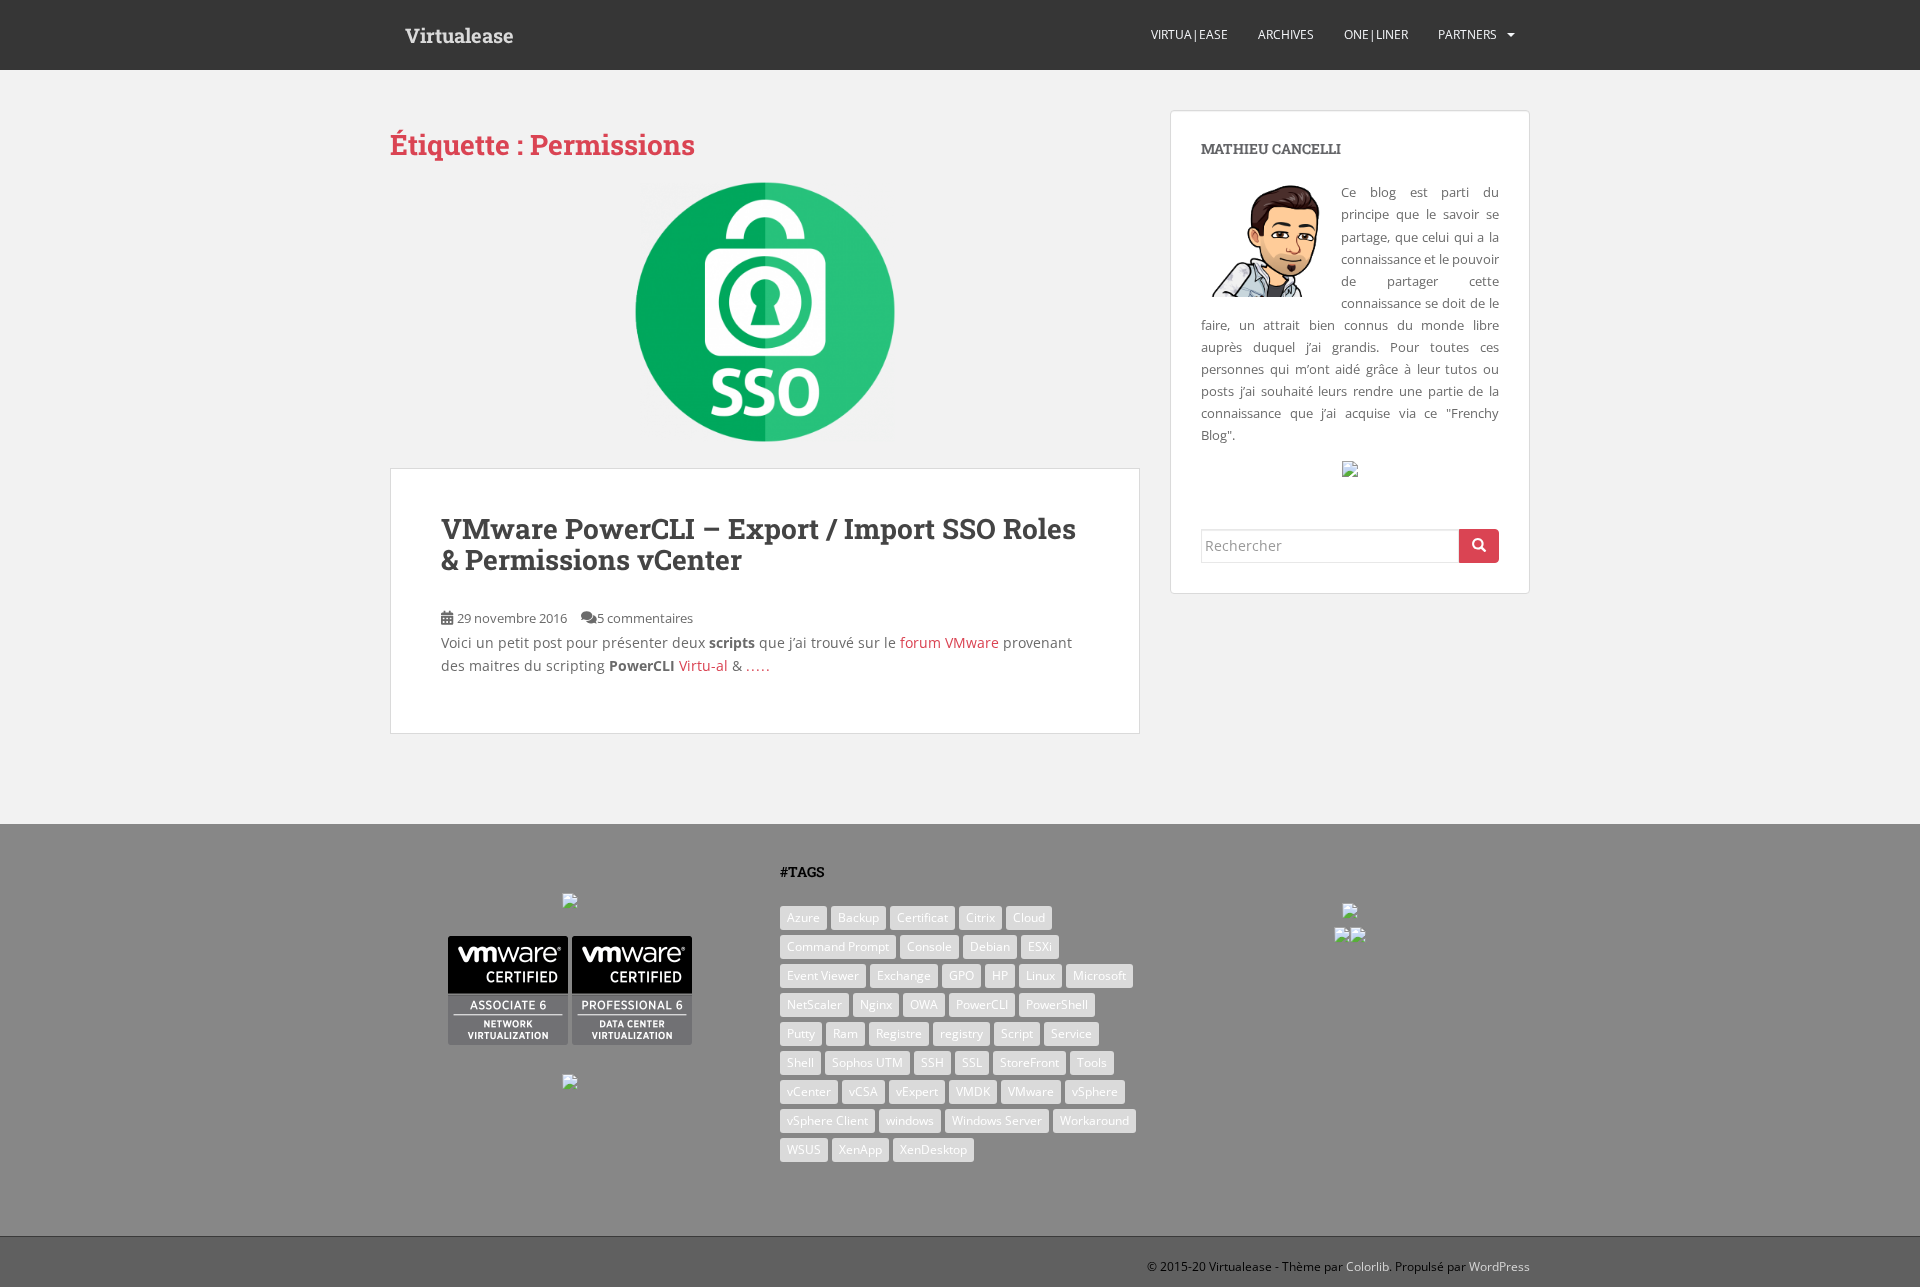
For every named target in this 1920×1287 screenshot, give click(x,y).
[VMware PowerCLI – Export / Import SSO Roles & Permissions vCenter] (765, 325)
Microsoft (1099, 975)
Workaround (1094, 1120)
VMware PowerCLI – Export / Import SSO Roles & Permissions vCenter (758, 544)
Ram (845, 1033)
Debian (990, 946)
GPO (961, 975)
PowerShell (1057, 1004)
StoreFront (1029, 1062)
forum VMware (949, 642)
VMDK (973, 1091)
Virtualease (459, 35)
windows (910, 1120)
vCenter (809, 1091)
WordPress (1499, 1266)
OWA (924, 1004)
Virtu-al (703, 665)
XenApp (860, 1149)
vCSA (863, 1091)
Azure (803, 917)
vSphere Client (827, 1120)
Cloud (1029, 917)
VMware (1031, 1091)
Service (1071, 1033)
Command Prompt (838, 946)
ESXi (1040, 946)
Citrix (980, 917)
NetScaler (814, 1004)
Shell (800, 1062)
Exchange (904, 975)
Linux (1040, 975)
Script (1017, 1033)
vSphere (1095, 1091)
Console (929, 946)
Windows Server (997, 1120)
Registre (899, 1033)
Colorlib (1367, 1266)
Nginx (876, 1004)
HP (1000, 975)
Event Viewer (823, 975)
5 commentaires (645, 618)
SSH (932, 1062)
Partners (1467, 34)
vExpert (917, 1091)
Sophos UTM (867, 1062)
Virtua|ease (1189, 34)
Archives (1286, 34)
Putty (801, 1033)
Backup (858, 917)
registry (961, 1033)
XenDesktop (933, 1149)
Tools (1092, 1062)
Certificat (922, 917)
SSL (972, 1062)
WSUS (804, 1149)
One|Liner (1376, 34)
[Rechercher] (1479, 546)
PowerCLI (982, 1004)
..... (758, 665)
